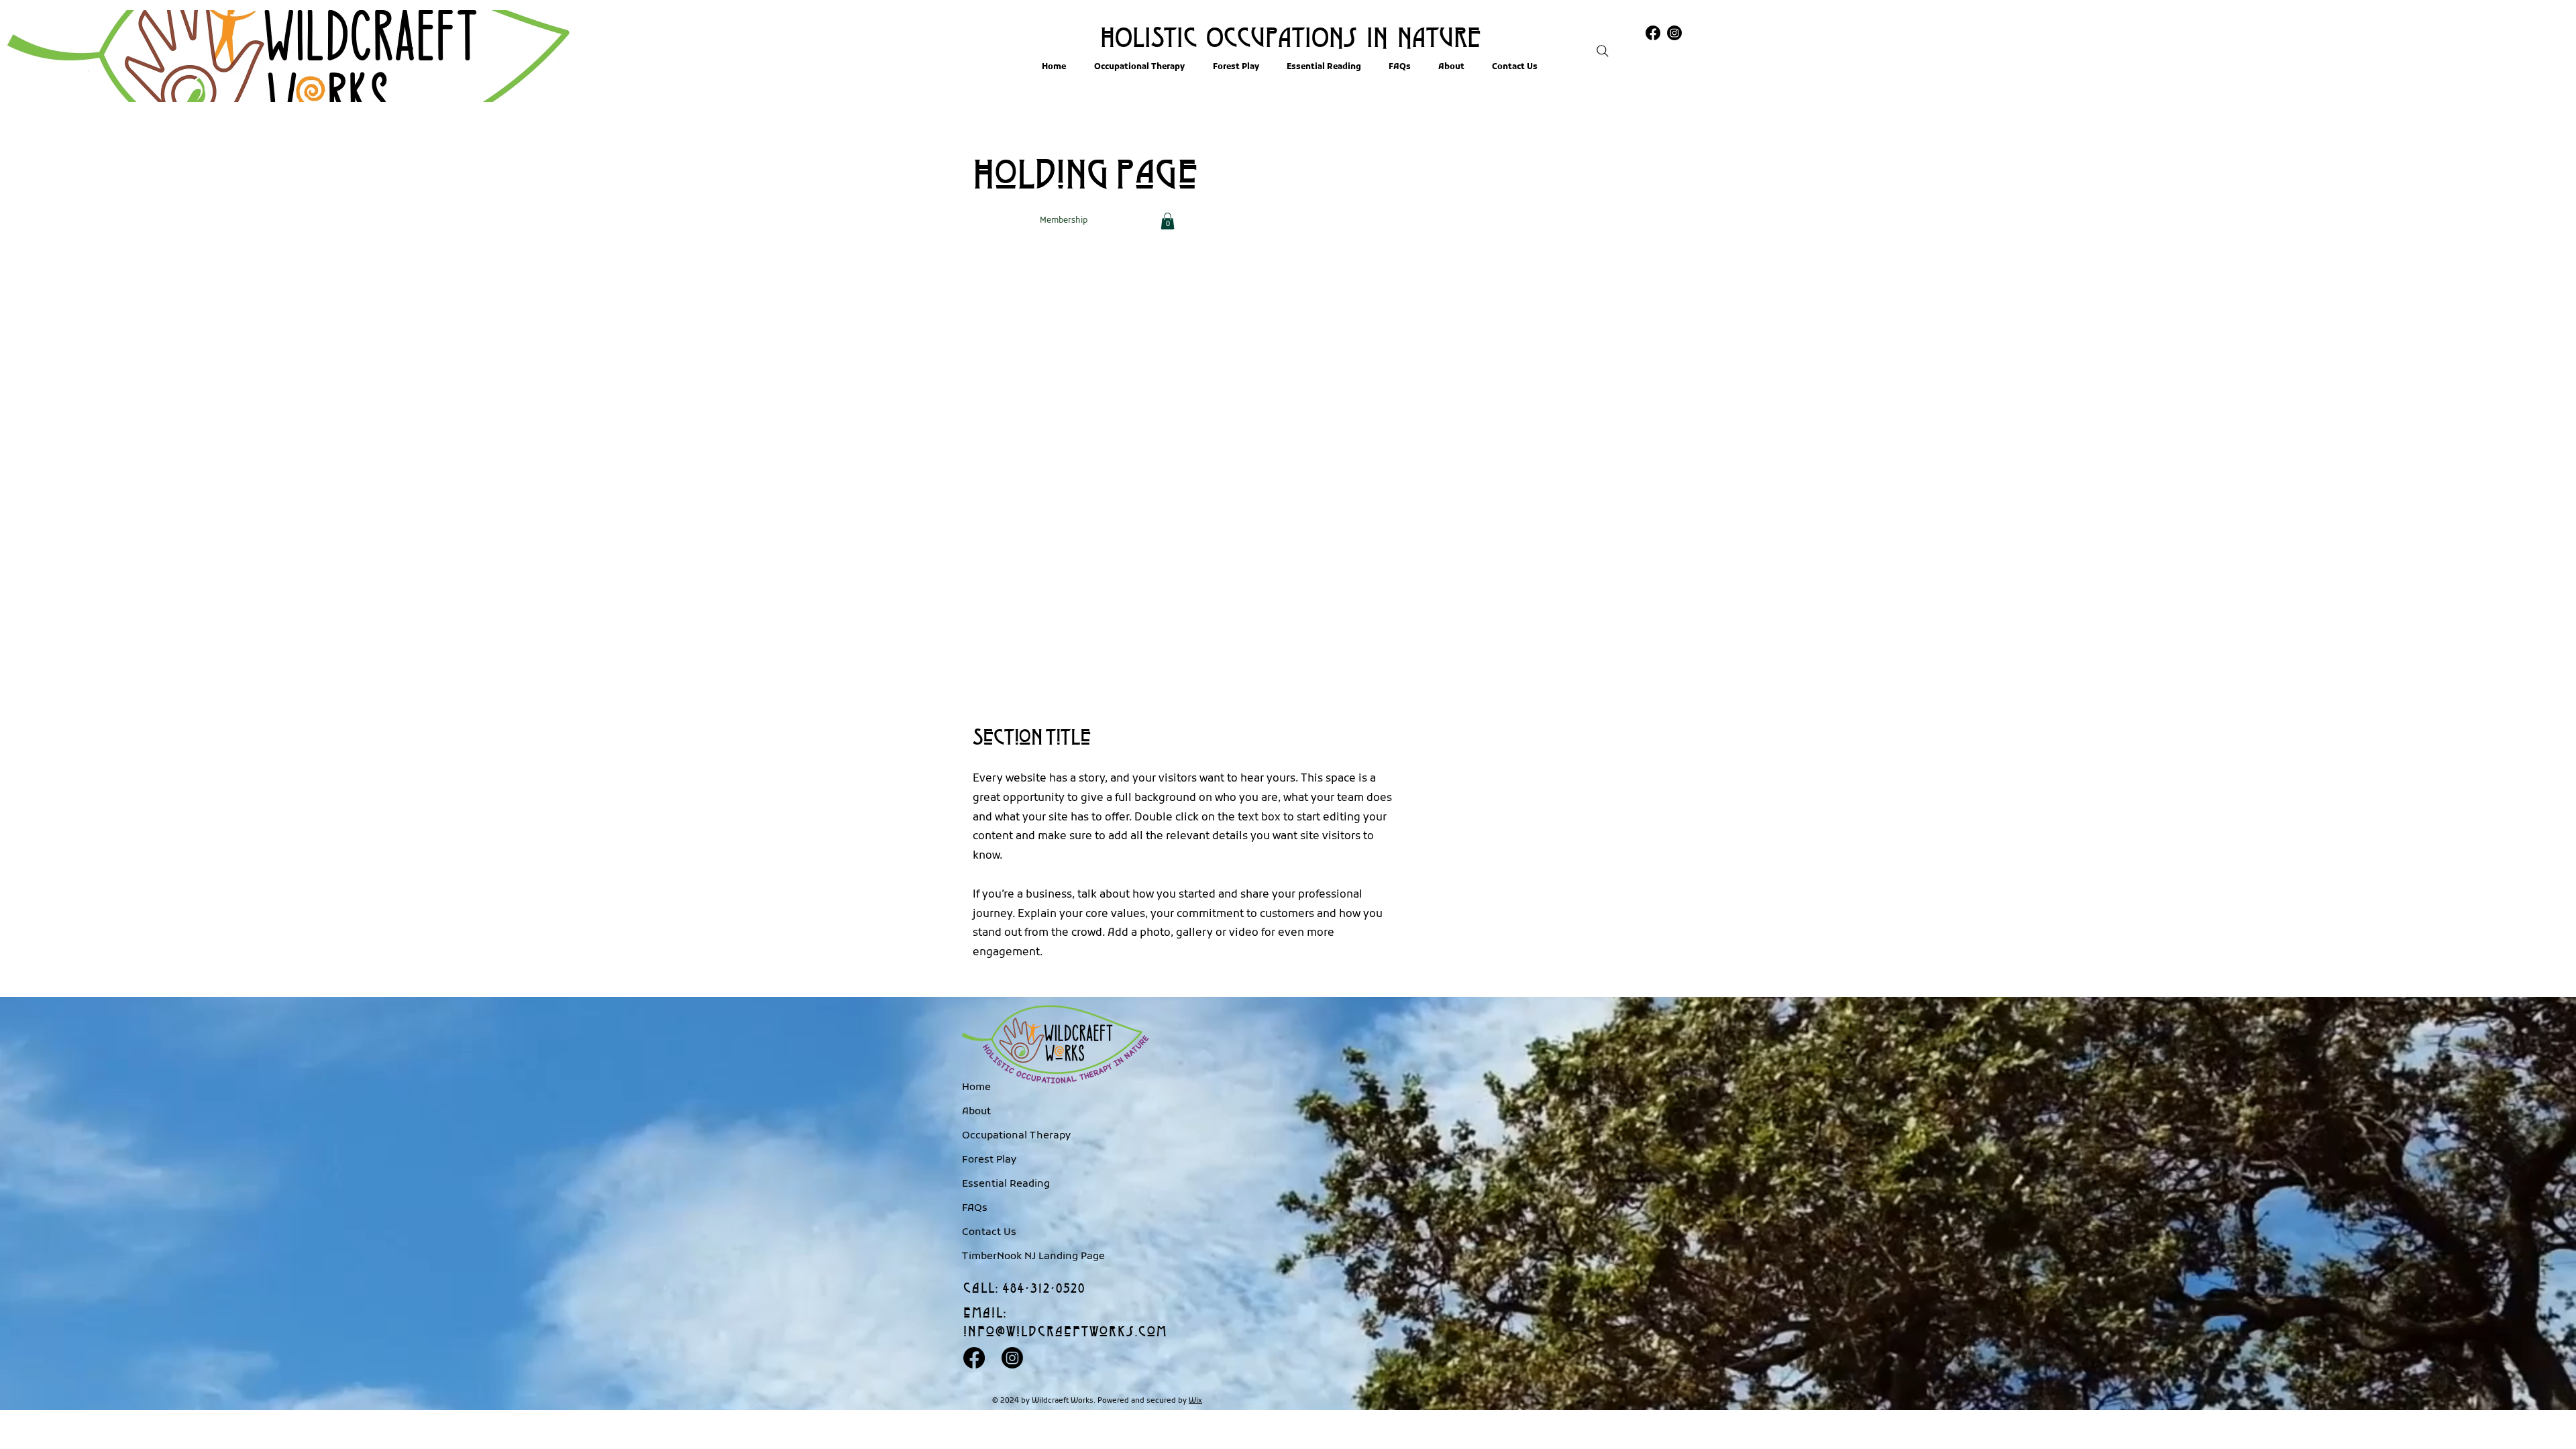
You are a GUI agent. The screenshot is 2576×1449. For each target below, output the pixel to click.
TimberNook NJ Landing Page (1008, 1256)
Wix (1195, 1401)
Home (976, 1087)
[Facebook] (1653, 33)
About (976, 1112)
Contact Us (989, 1232)
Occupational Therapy (1008, 1136)
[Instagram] (1012, 1358)
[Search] (1603, 51)
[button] (1168, 221)
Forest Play (989, 1160)
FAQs (975, 1208)
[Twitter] (1674, 33)
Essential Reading (1006, 1184)
